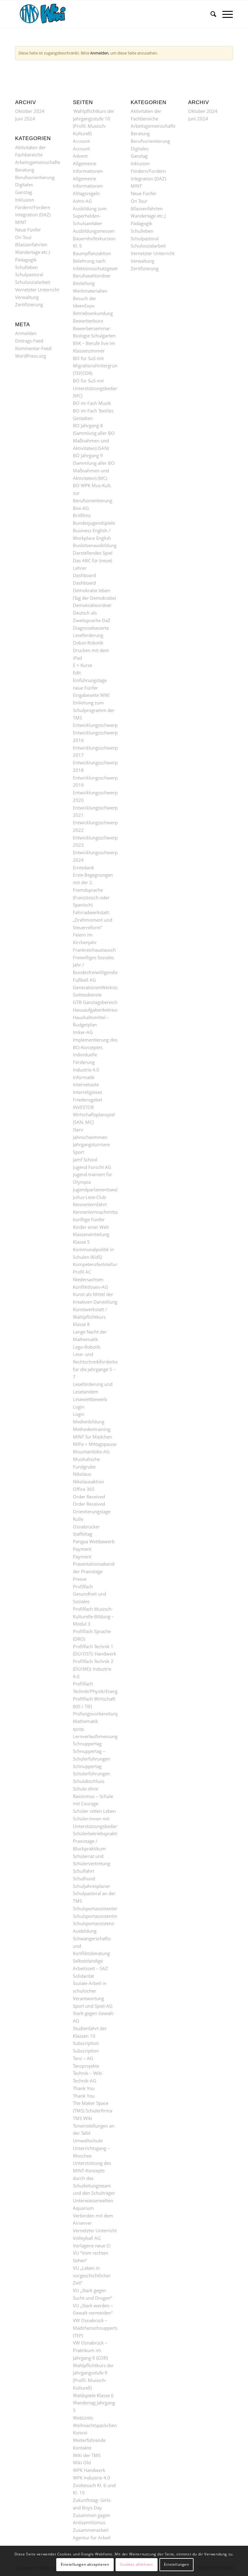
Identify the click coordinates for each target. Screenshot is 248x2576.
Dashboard (84, 575)
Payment (82, 1549)
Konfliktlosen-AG (90, 1287)
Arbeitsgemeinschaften (39, 162)
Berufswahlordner (92, 276)
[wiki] (47, 14)
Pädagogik (26, 260)
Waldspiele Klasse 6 (93, 2395)
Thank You (84, 2088)
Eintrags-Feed (29, 341)
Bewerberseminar (91, 328)
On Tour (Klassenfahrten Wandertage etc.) (33, 245)
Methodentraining (92, 1429)
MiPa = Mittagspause (95, 1444)
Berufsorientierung (35, 177)
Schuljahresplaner (91, 1886)
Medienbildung (89, 1422)
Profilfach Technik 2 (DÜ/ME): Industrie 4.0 (93, 1669)
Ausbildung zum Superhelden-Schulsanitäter (90, 216)
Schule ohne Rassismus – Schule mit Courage (93, 1796)
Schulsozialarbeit (33, 282)
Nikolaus (82, 1474)
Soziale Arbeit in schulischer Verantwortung (90, 1991)
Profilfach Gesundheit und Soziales (90, 1594)
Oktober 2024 (30, 111)
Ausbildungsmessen (94, 231)
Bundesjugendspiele (94, 523)
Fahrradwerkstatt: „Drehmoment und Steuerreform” (93, 920)
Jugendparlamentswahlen (99, 1190)
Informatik (84, 1077)
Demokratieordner (92, 605)
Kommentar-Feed (33, 348)
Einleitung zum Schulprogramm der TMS (94, 710)
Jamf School (85, 1160)
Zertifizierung (29, 304)
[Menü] (225, 14)
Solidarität (83, 1976)
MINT (21, 222)
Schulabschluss (89, 1781)
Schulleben (26, 267)
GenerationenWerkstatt (97, 987)
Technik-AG (85, 2081)
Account (81, 141)
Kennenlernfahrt (90, 1204)
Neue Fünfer (28, 230)
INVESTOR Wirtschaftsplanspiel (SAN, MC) (94, 1115)
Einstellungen (176, 2564)
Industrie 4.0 (86, 1070)
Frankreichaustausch (94, 950)
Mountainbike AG (91, 1452)
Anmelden (99, 53)
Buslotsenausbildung (95, 545)
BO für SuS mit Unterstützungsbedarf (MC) (96, 388)
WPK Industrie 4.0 (91, 2478)
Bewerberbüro (88, 321)
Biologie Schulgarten (94, 336)
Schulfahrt (83, 1871)
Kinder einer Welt (91, 1227)
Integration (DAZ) (33, 215)
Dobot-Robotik (88, 643)
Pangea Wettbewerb (94, 1541)
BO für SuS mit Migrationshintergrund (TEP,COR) (96, 366)
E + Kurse (83, 665)
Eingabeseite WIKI (91, 695)
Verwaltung (27, 297)
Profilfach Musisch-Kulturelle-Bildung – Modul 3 (93, 1616)
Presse (80, 1579)
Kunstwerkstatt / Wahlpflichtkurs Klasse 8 (90, 1317)
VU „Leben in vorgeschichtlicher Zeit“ (92, 2276)
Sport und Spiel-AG (93, 2006)
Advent (80, 156)
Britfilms (82, 515)
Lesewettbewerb (90, 1399)
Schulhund (84, 1879)
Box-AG (81, 508)
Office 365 (84, 1489)
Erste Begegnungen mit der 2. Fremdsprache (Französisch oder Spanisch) (93, 890)
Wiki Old (82, 2463)
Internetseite (86, 1085)
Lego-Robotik (87, 1347)
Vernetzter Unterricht (37, 290)
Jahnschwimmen (90, 1137)
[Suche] (210, 14)
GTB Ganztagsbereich (95, 1002)
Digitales (24, 185)
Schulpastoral (29, 274)
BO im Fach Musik (92, 403)
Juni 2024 (25, 119)
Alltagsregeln (86, 193)
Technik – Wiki (88, 2073)
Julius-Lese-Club (89, 1197)
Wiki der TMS (87, 2455)
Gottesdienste (87, 995)
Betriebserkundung (93, 313)
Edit (77, 673)
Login (79, 1407)
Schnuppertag (87, 1744)
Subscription (86, 2043)
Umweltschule (88, 2141)
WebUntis (83, 2418)
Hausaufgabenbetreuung (99, 1010)
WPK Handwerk (89, 2470)
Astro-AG (82, 201)
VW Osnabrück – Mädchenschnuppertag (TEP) (97, 2328)
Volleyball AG (87, 2238)
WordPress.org (31, 356)
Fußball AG (84, 980)
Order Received (89, 1497)
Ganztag (24, 192)
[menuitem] (210, 14)
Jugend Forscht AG (92, 1167)
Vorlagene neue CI (92, 2246)
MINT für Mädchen (92, 1437)
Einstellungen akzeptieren (85, 2564)
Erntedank (83, 868)
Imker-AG (83, 1032)
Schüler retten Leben (94, 1811)
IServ (78, 1130)
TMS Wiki (83, 2118)
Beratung (25, 170)
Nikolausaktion (88, 1482)
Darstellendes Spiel (93, 553)
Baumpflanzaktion (92, 253)
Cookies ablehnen (137, 2564)
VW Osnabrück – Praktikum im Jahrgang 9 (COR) (90, 2350)
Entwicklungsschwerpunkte (101, 725)
